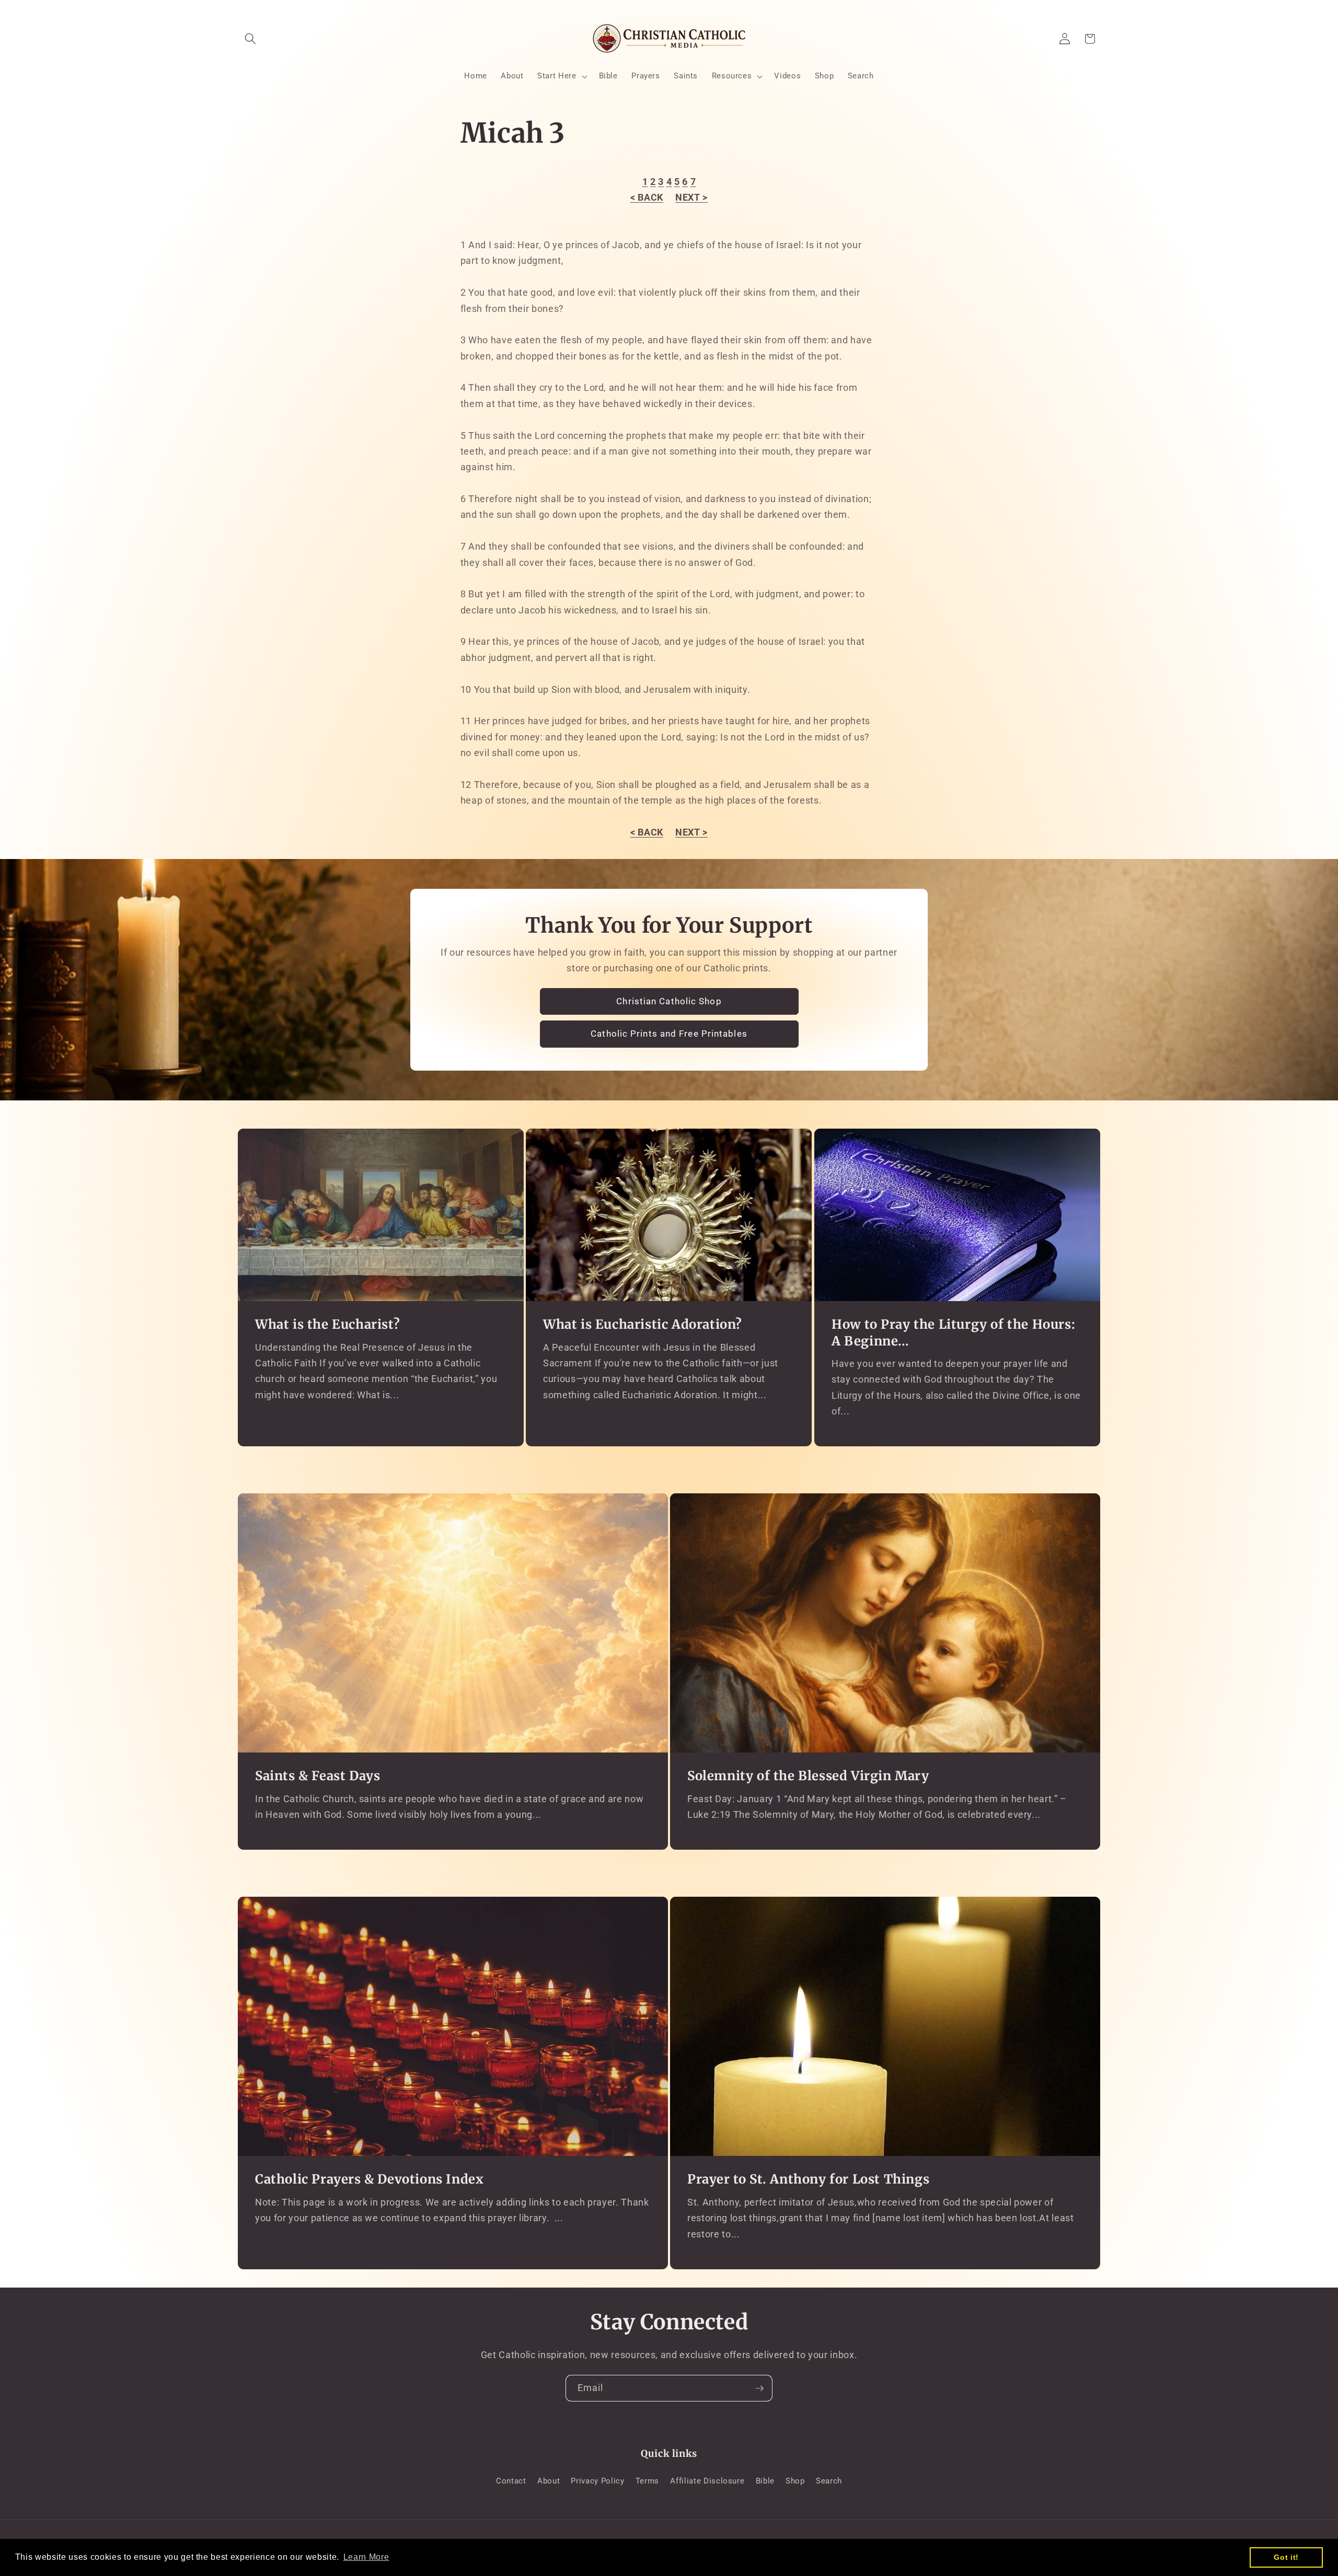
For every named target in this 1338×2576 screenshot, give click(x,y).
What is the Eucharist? (327, 1324)
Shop (795, 2481)
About (549, 2481)
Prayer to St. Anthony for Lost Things (808, 2179)
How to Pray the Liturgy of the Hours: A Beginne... (953, 1332)
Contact (511, 2481)
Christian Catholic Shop (669, 1001)
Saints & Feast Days (318, 1776)
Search (829, 2481)
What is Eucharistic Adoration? (643, 1324)
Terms (647, 2481)
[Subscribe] (759, 2388)
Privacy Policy (597, 2481)
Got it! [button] (1286, 2557)
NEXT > (691, 198)
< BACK (647, 198)
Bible (765, 2481)
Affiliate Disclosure (707, 2481)
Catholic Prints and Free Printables (669, 1034)
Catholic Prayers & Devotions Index (369, 2179)
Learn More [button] (366, 2557)
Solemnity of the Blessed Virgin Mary (808, 1776)
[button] (250, 39)
